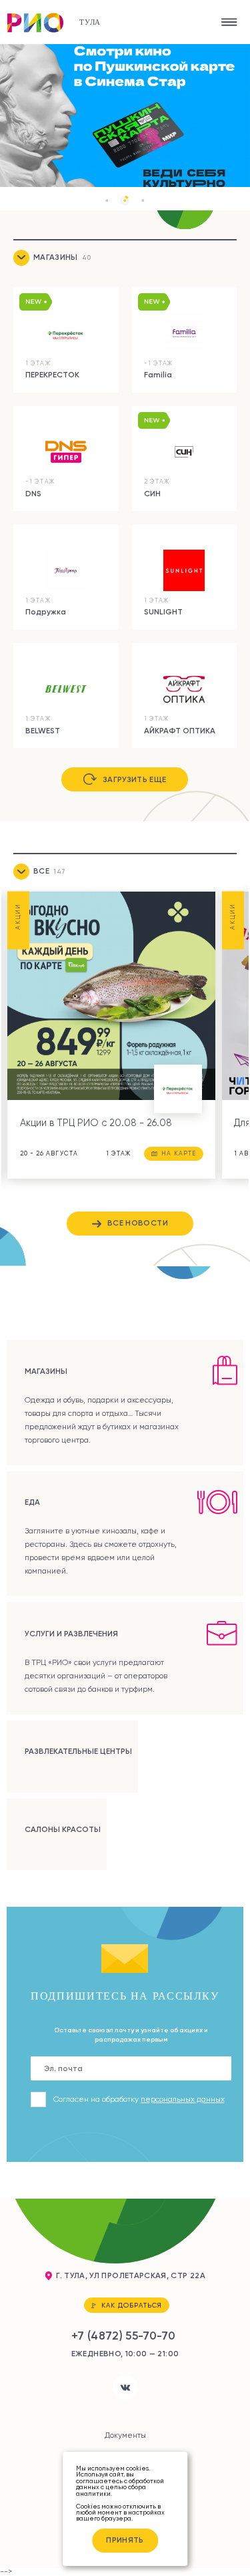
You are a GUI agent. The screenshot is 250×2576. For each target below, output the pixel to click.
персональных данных (183, 2099)
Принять (125, 2540)
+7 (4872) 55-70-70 (123, 2335)
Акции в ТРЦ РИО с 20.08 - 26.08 (96, 1123)
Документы (125, 2435)
